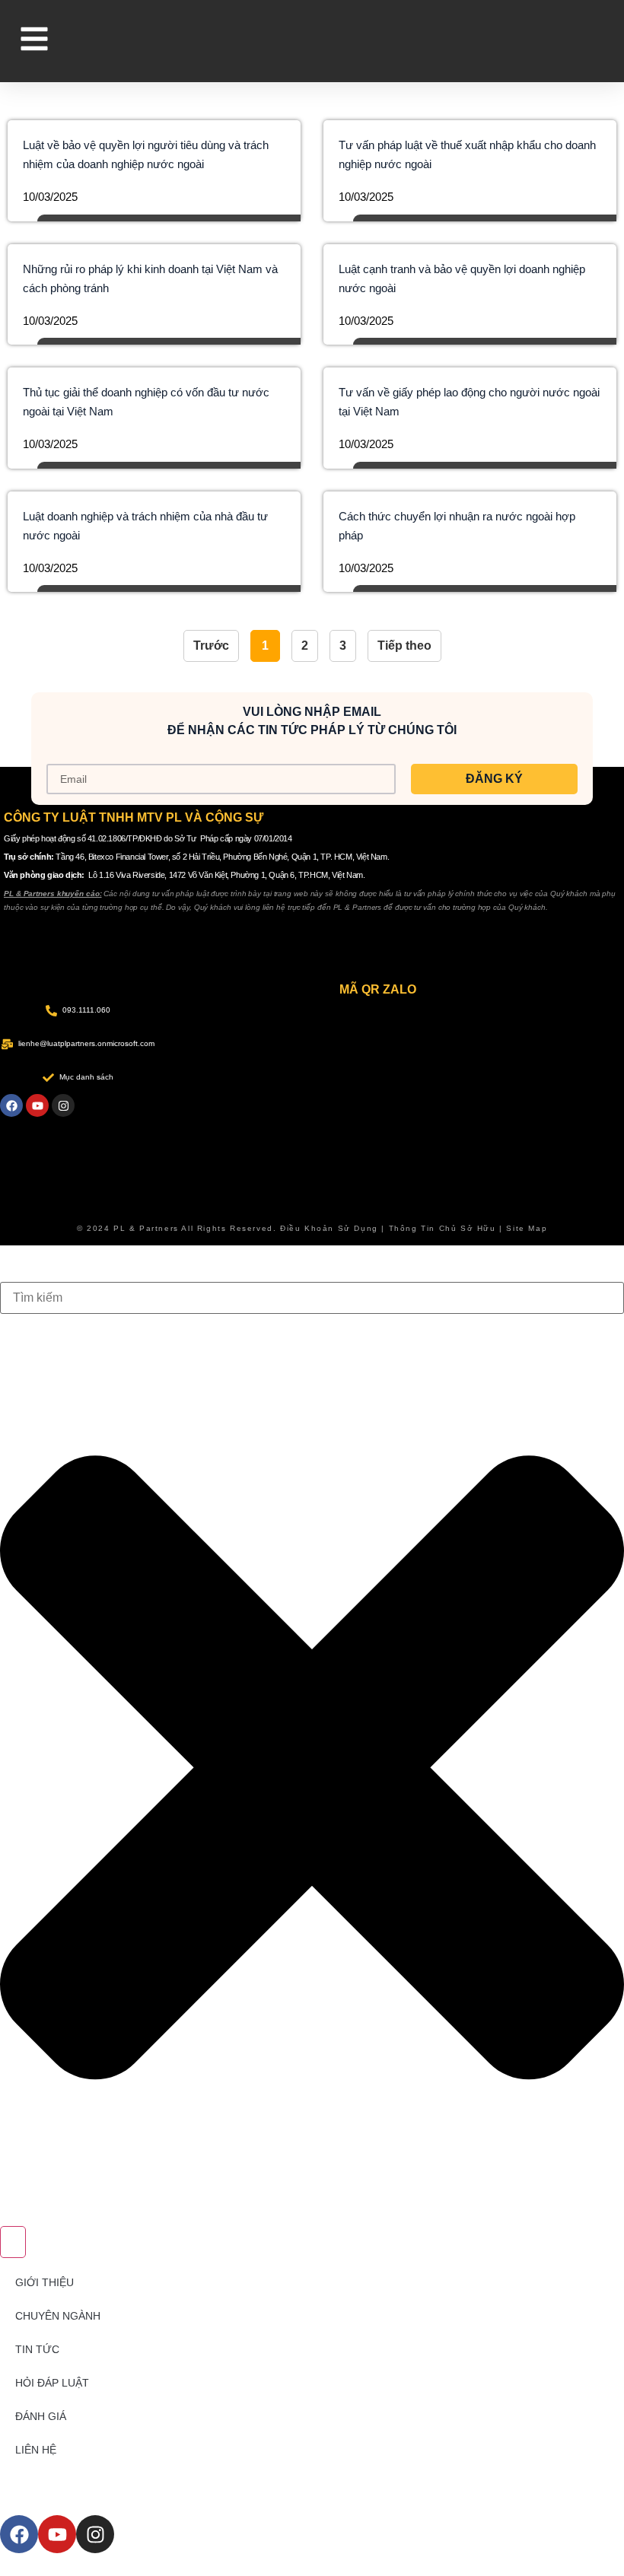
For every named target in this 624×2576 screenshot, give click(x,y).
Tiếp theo (404, 646)
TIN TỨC (37, 2349)
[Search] (13, 2242)
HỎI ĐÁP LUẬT (52, 2383)
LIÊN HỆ (36, 2450)
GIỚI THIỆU (45, 2282)
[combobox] (312, 1298)
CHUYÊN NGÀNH (58, 2316)
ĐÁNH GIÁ (41, 2416)
